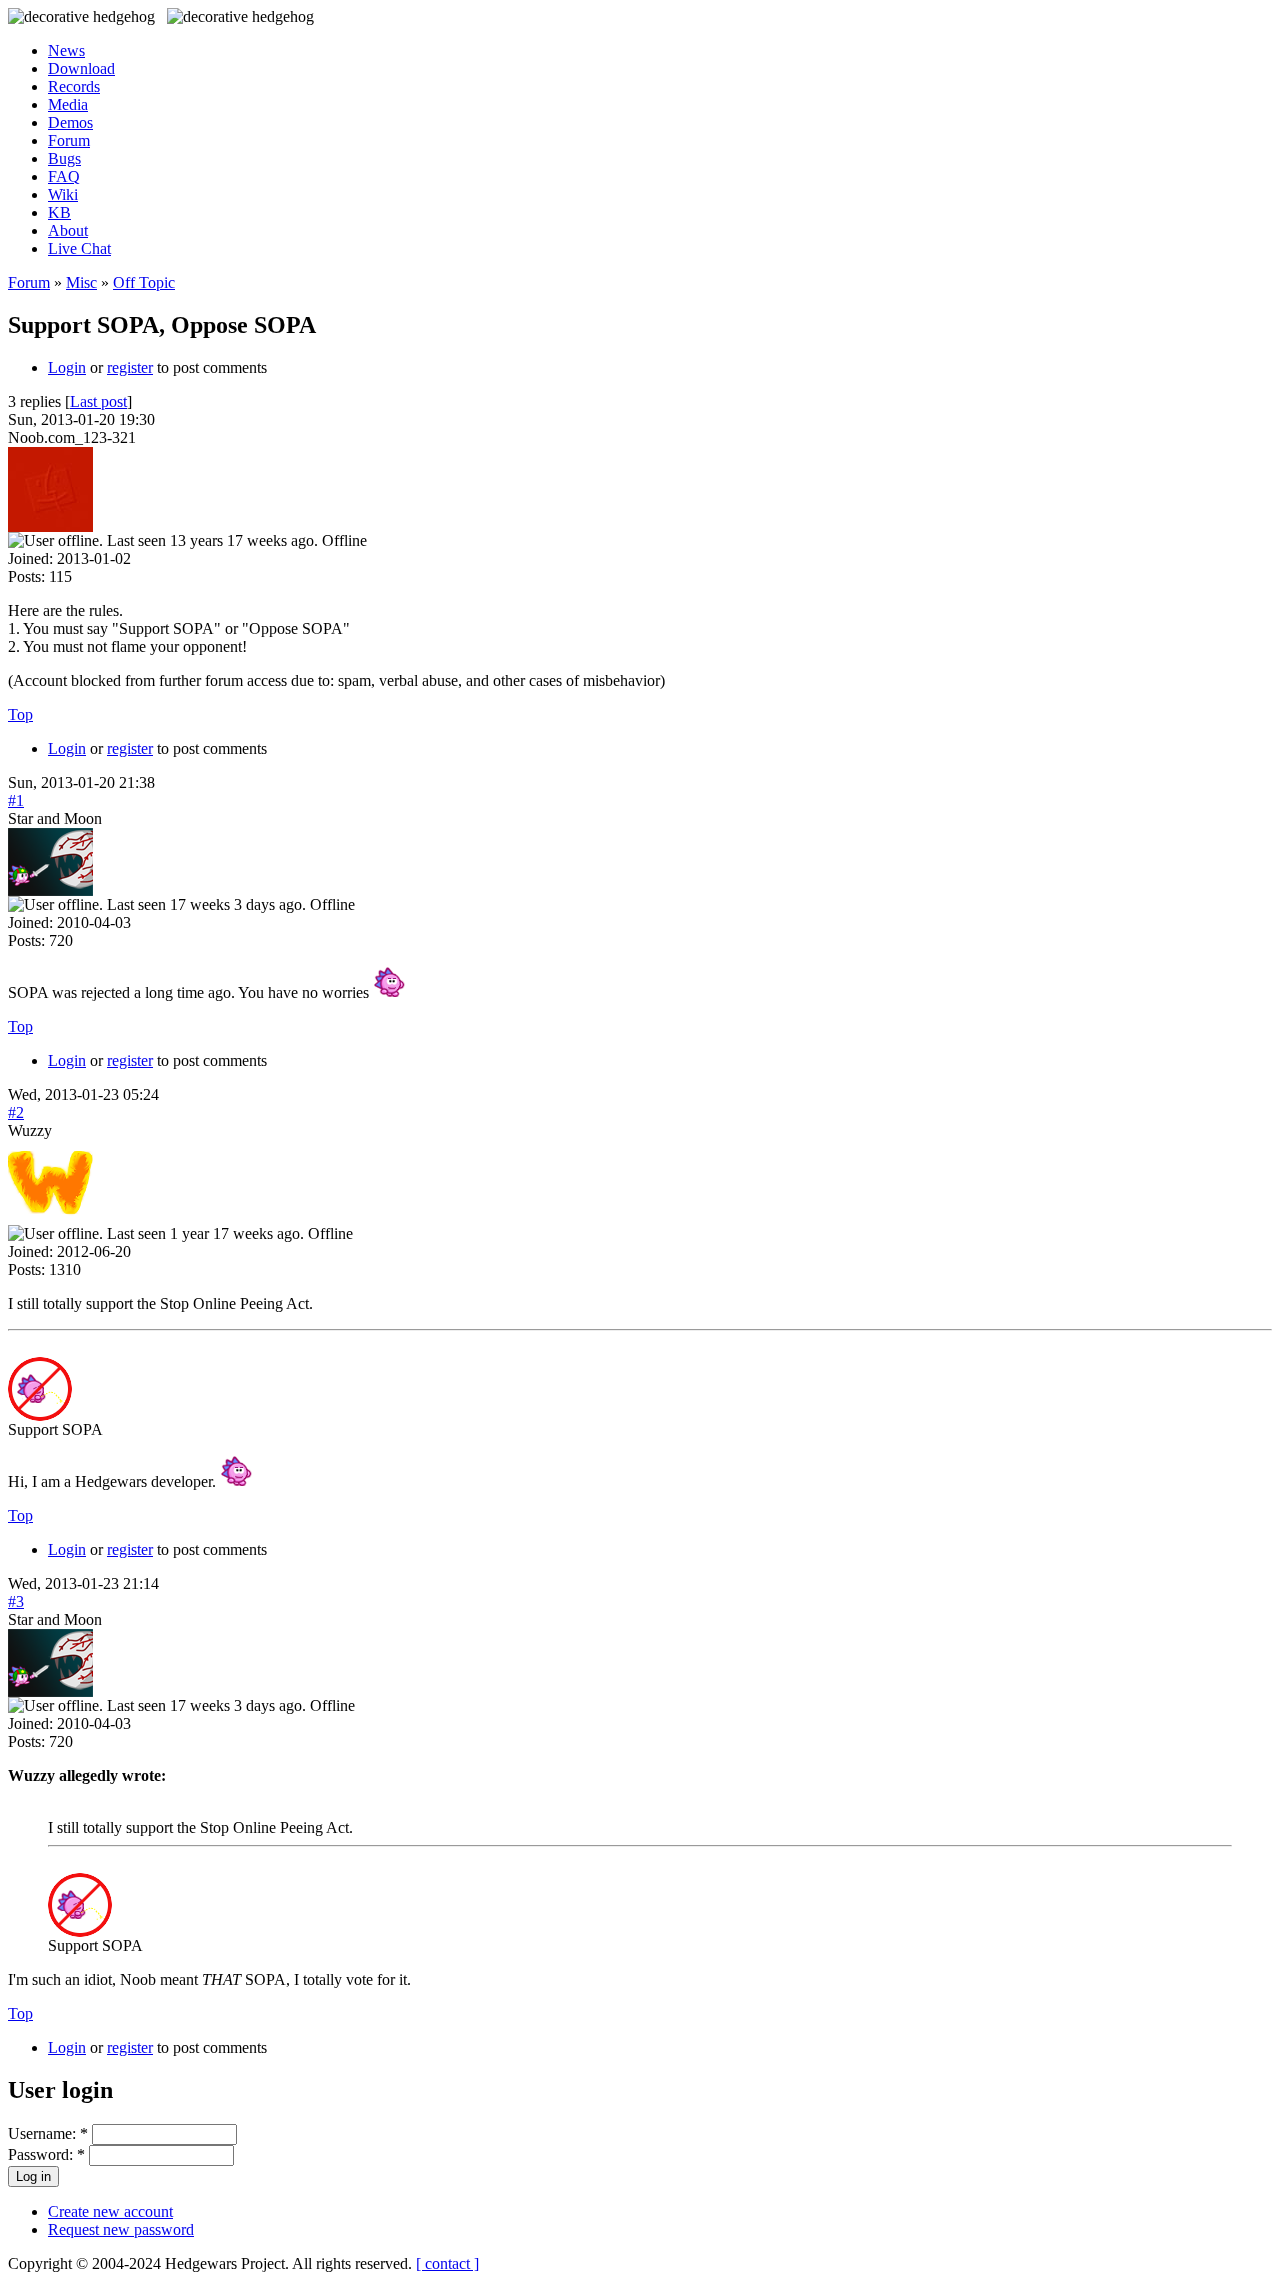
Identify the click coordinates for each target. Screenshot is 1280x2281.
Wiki (63, 194)
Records (74, 86)
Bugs (64, 158)
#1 (16, 800)
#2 (16, 1112)
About (68, 230)
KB (59, 212)
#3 (16, 1601)
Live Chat (79, 248)
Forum (69, 140)
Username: (48, 2133)
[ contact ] (447, 2263)
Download (81, 68)
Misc (81, 282)
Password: (46, 2154)
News (66, 50)
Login (67, 367)
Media (68, 104)
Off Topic (144, 282)
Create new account (110, 2211)
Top (20, 714)
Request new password (121, 2229)
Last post (98, 401)
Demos (70, 122)
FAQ (64, 176)
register (130, 367)
